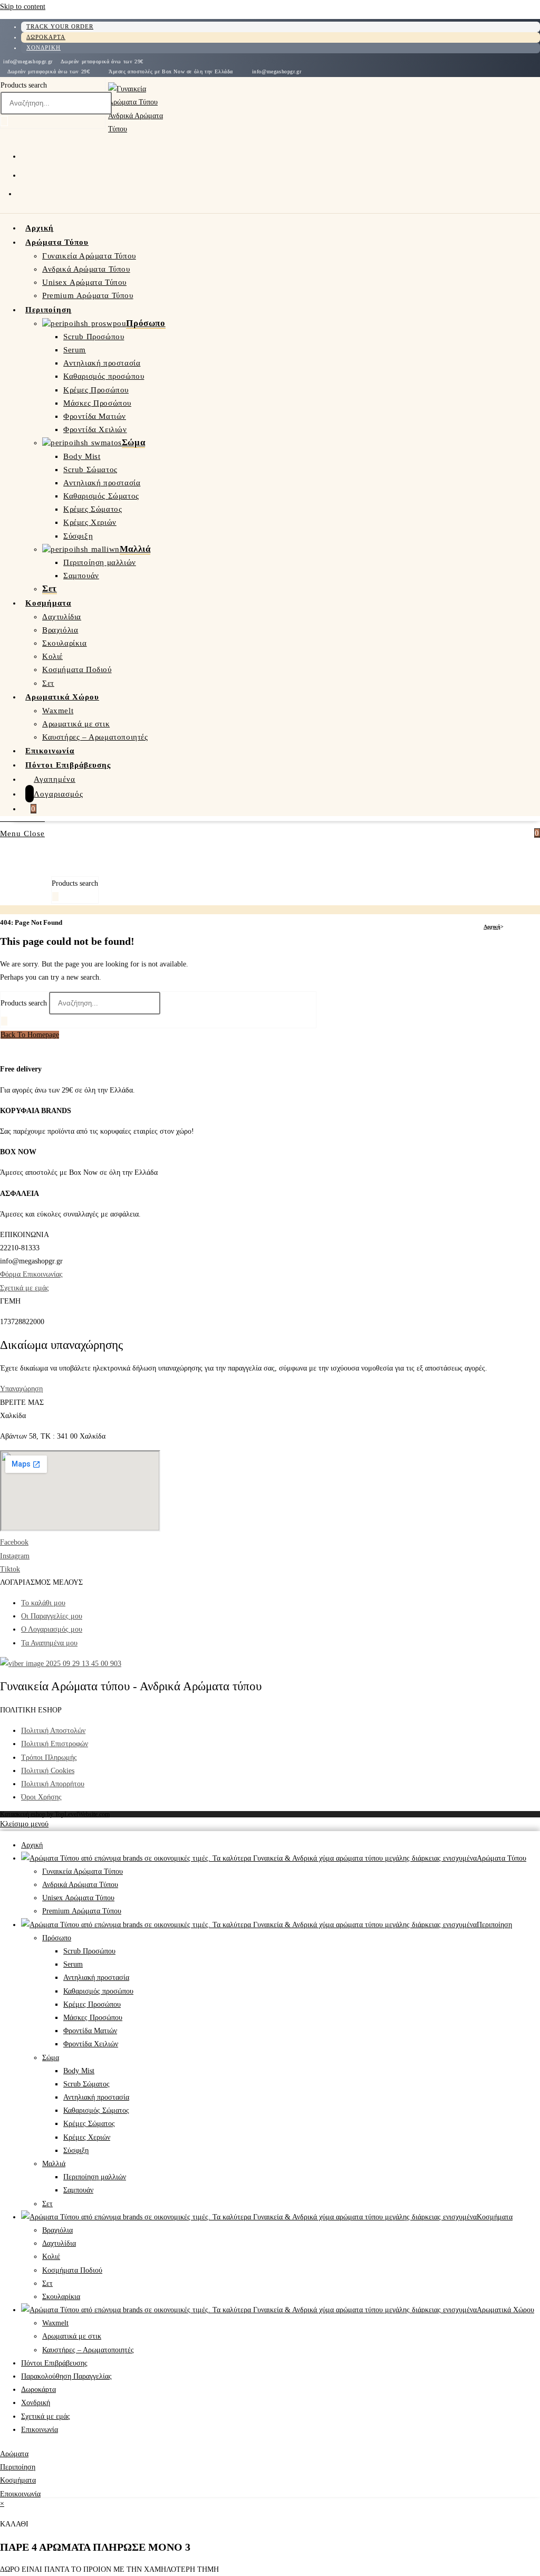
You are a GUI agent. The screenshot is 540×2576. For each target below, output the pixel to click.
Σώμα (51, 2058)
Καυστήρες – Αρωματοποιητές (88, 2350)
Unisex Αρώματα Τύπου (78, 1898)
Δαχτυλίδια (59, 2243)
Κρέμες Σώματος (89, 2124)
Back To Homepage (30, 1035)
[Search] (4, 121)
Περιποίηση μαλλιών (95, 2177)
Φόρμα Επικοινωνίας (31, 1274)
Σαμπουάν (78, 2190)
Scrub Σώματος (86, 2084)
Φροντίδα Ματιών (90, 2031)
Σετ (47, 2204)
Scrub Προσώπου (89, 1951)
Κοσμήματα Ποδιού (72, 2270)
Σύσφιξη (76, 2151)
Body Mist (79, 2071)
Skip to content (23, 7)
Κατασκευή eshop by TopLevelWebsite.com (55, 1814)
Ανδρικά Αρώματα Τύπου (80, 1885)
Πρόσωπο (57, 1938)
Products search (24, 85)
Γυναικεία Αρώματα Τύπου (83, 1871)
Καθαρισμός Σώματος (96, 2110)
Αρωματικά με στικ (72, 2336)
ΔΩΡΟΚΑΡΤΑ (46, 37)
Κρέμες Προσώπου (92, 2004)
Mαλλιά (54, 2164)
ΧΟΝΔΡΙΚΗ (44, 47)
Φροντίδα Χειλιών (91, 2044)
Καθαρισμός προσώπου (98, 1991)
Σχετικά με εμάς (25, 1288)
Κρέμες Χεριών (87, 2137)
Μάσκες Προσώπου (93, 2018)
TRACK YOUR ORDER (60, 26)
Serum (73, 1964)
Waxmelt (55, 2323)
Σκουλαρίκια (61, 2297)
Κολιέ (51, 2257)
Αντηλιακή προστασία (96, 1978)
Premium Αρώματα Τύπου (82, 1911)
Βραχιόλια (57, 2230)
